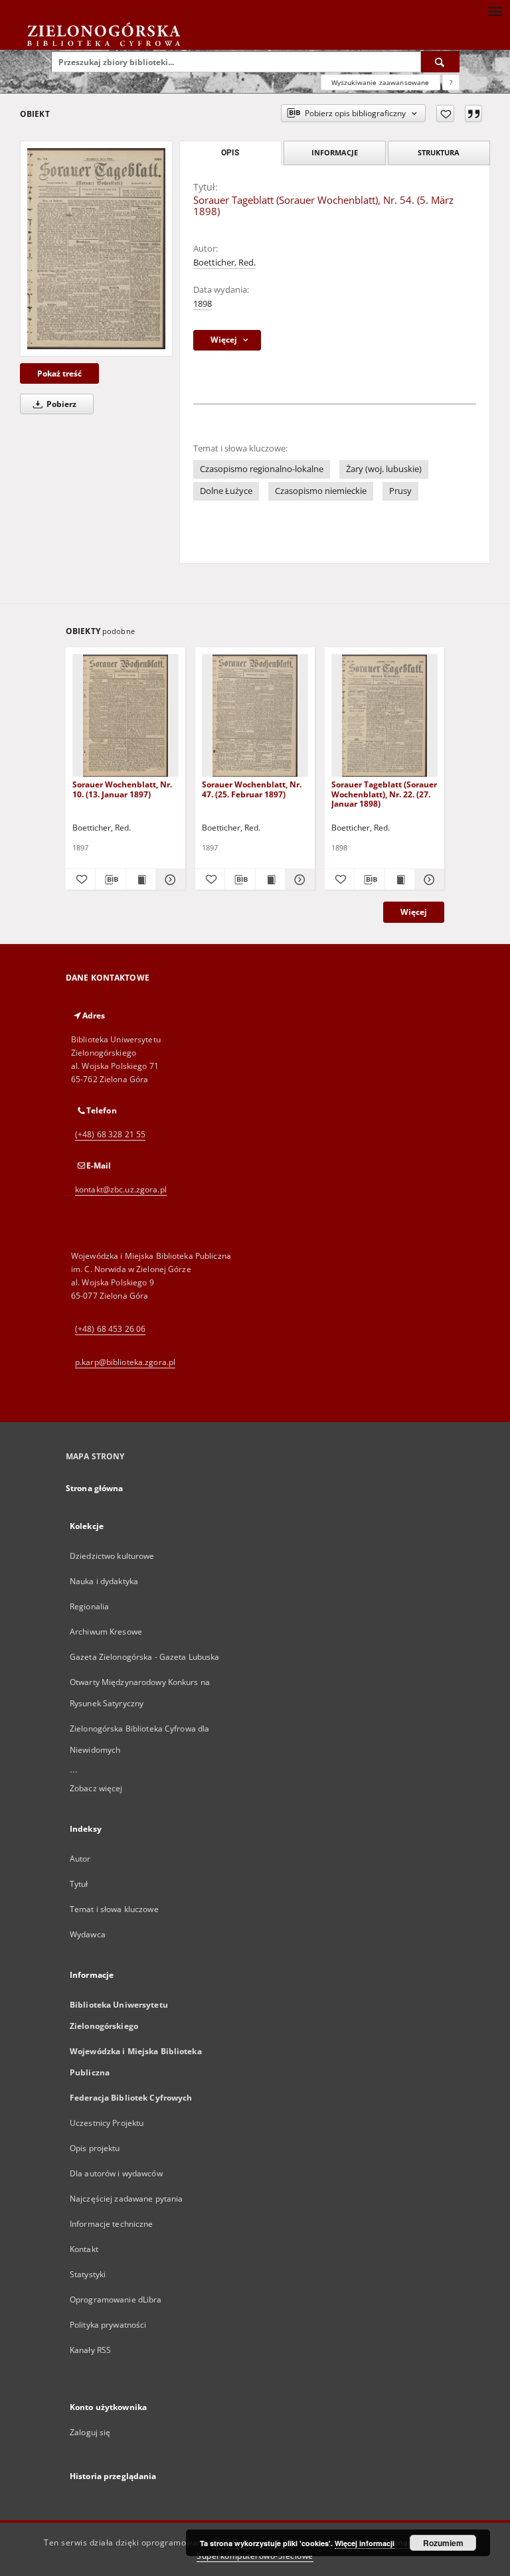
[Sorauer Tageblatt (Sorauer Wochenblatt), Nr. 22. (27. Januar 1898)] (384, 716)
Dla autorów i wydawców (116, 2173)
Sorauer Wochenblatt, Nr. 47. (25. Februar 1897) (252, 789)
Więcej (414, 912)
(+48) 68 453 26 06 (110, 1329)
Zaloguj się (90, 2432)
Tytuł (79, 1884)
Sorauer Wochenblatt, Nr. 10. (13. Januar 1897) (122, 789)
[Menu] (495, 11)
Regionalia (89, 1606)
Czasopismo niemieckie (321, 491)
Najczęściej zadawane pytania (126, 2199)
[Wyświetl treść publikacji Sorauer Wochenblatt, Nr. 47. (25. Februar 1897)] (270, 880)
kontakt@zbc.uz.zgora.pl (121, 1189)
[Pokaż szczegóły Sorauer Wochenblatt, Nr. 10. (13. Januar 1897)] (169, 880)
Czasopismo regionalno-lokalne (262, 469)
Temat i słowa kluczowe (114, 1909)
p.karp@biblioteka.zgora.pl (125, 1362)
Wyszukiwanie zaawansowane (381, 82)
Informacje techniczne (112, 2224)
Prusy (400, 491)
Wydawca (88, 1934)
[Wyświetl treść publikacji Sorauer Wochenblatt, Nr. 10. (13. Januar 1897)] (141, 880)
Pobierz (60, 404)
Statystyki (88, 2274)
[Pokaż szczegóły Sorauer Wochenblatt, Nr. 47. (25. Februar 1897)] (298, 880)
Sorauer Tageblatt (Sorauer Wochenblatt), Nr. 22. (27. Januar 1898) (384, 794)
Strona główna (95, 1488)
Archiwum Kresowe (106, 1632)
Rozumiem (443, 2543)
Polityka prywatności (108, 2325)
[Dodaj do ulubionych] (445, 114)
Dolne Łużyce (226, 491)
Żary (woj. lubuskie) (384, 469)
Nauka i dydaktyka (104, 1581)
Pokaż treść (59, 373)
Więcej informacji (365, 2543)
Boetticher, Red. (224, 263)
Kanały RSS (90, 2350)
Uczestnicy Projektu (107, 2123)
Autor (80, 1859)
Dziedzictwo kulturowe (112, 1556)
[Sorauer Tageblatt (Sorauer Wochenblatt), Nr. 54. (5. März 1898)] (96, 248)
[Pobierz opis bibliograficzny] (110, 880)
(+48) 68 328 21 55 (110, 1134)
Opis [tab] (230, 153)
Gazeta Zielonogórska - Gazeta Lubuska (144, 1657)
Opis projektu (95, 2148)
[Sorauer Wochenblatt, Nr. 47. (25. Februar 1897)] (255, 716)
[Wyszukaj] (440, 62)
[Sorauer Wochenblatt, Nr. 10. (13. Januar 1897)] (126, 716)
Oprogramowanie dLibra (116, 2299)
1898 (203, 304)
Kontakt (84, 2249)
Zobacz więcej (96, 1788)
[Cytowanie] (473, 114)
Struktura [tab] (439, 152)
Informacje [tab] (335, 152)
